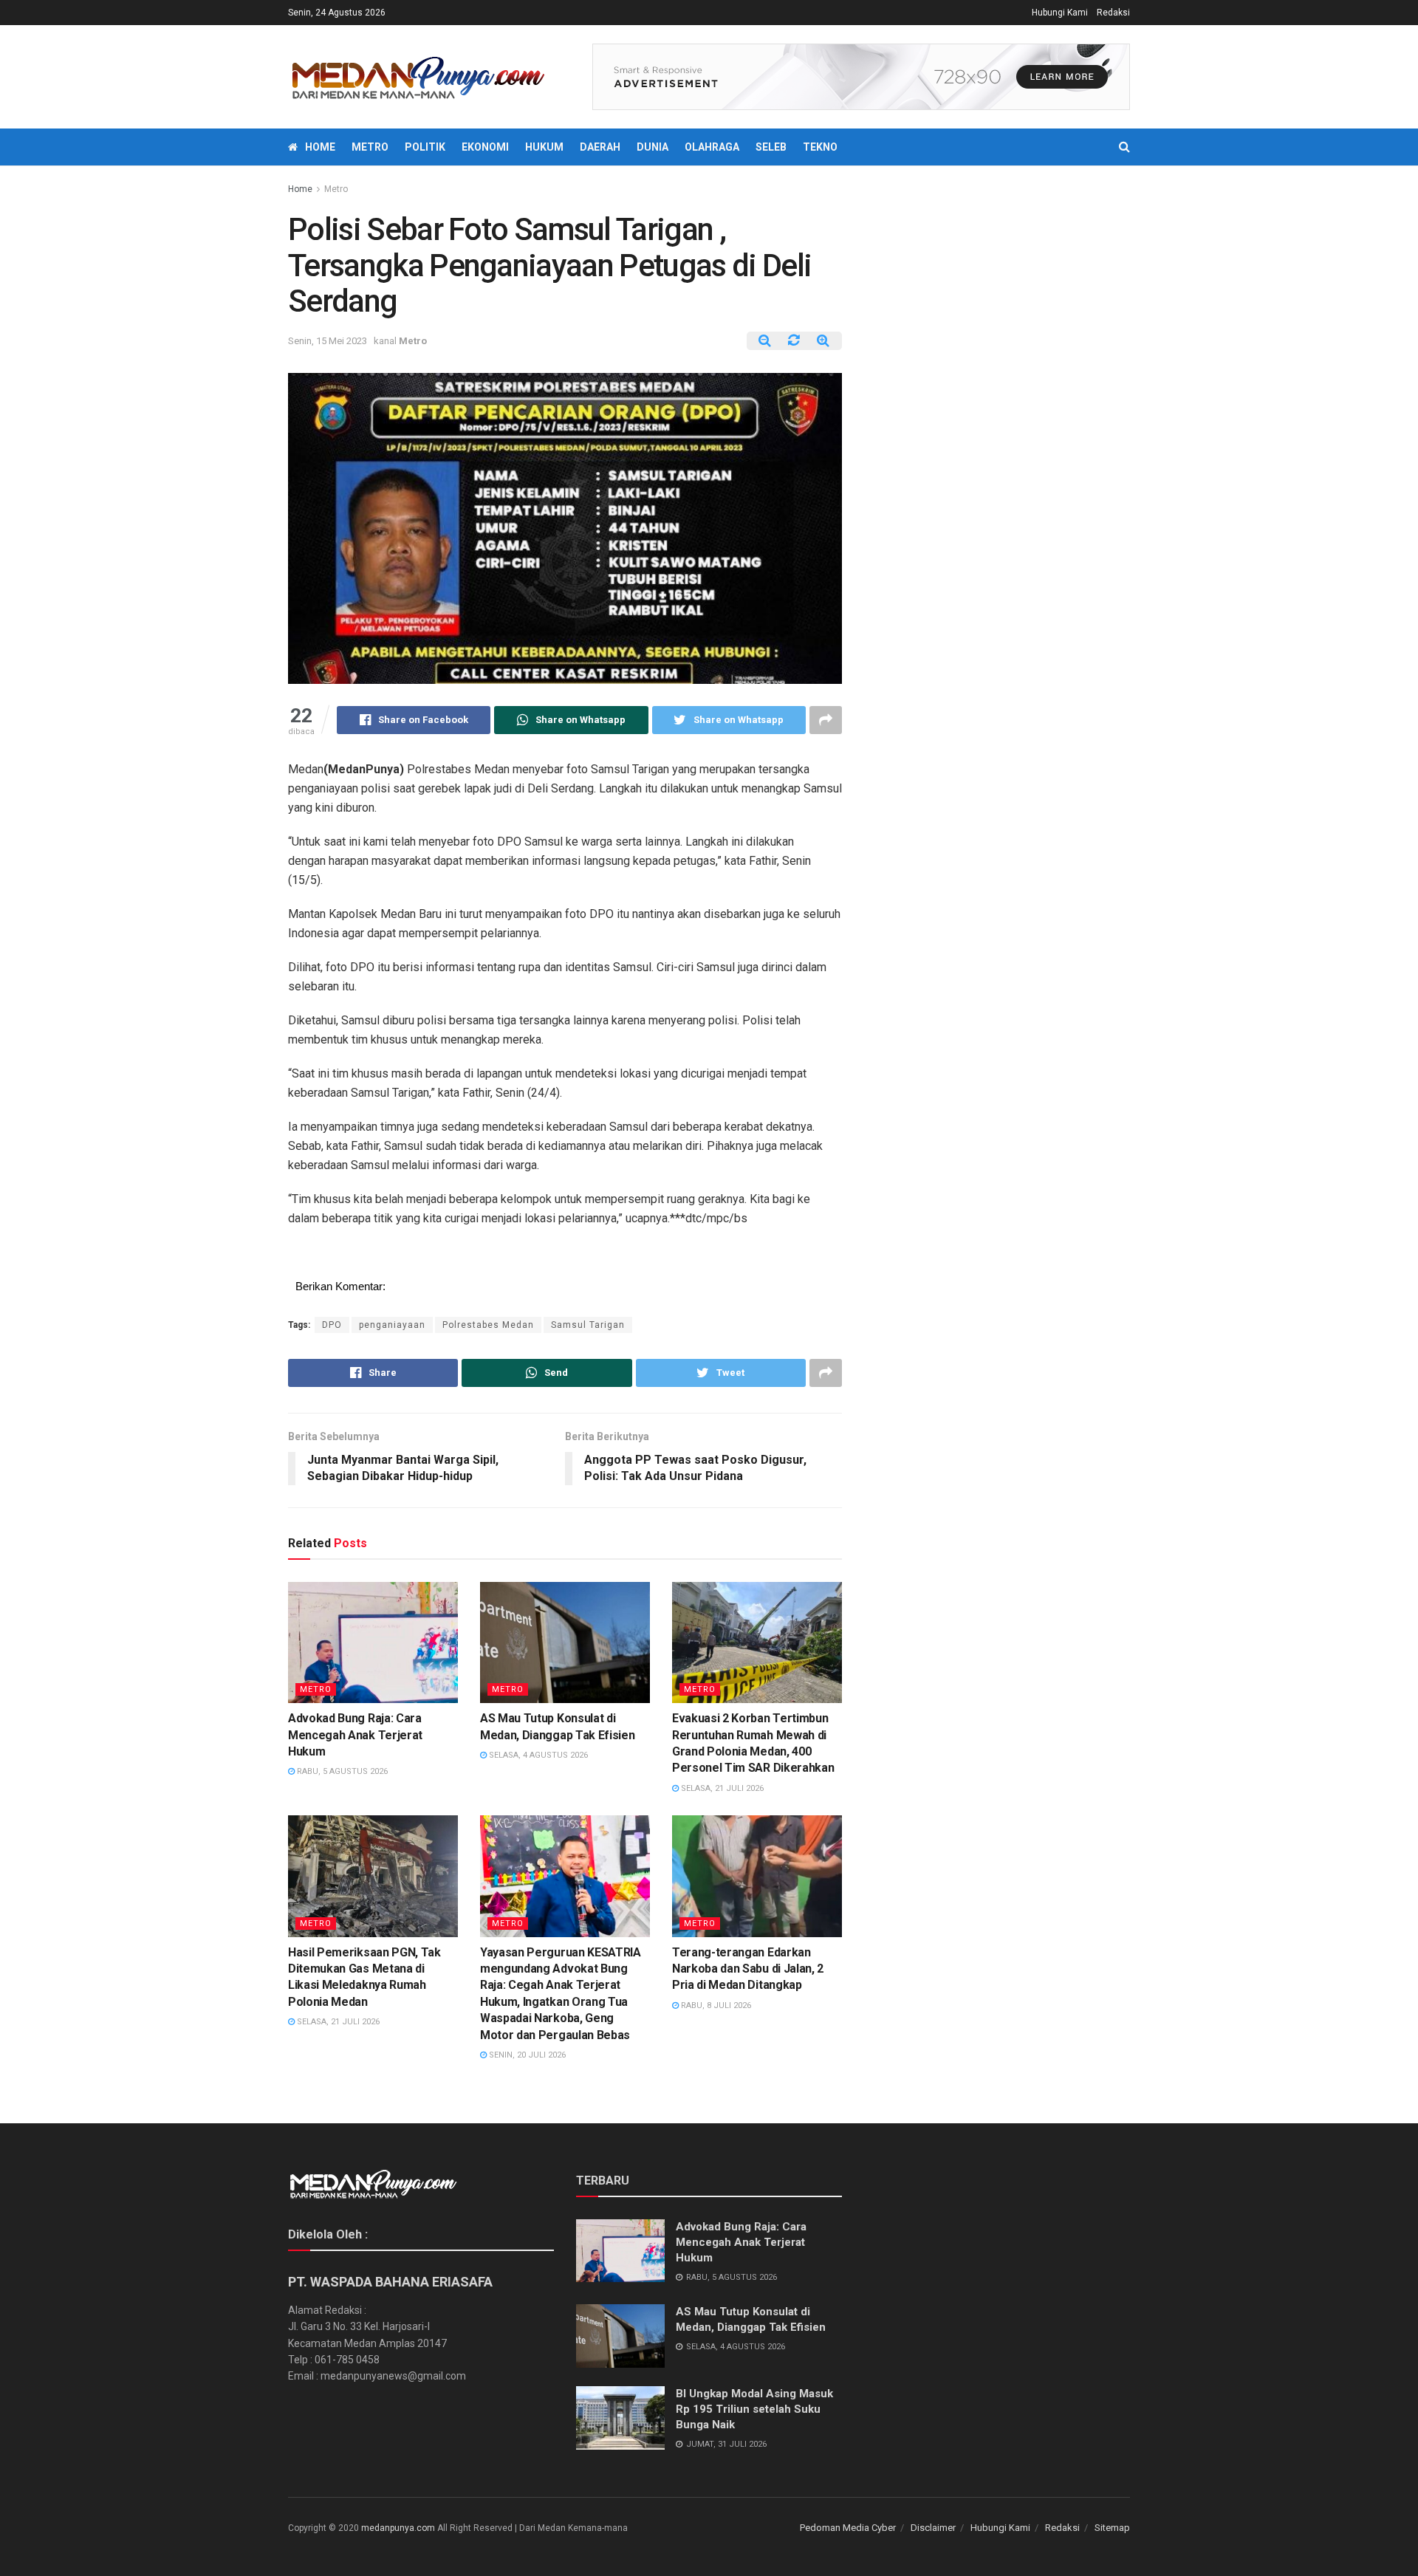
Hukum (544, 147)
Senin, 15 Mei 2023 (328, 341)
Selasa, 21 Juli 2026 (721, 1788)
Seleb (771, 147)
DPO (332, 1325)
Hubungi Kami (1060, 13)
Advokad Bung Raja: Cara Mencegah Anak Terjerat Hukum (355, 1735)
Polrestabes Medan (488, 1325)
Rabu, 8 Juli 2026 (715, 2005)
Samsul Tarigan (588, 1325)
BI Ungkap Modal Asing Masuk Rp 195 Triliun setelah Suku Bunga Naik (754, 2409)
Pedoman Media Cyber (848, 2528)
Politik (425, 147)
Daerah (600, 147)
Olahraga (712, 147)
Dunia (653, 147)
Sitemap (1112, 2528)
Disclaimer (933, 2528)
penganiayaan (392, 1325)
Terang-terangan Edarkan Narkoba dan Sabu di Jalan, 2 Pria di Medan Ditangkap (748, 1969)
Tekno (820, 147)
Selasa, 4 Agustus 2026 (537, 1755)
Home (320, 147)
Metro (370, 147)
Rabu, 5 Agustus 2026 (341, 1771)
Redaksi (1113, 13)
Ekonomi (485, 147)
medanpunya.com (398, 2528)
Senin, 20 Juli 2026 (526, 2055)
